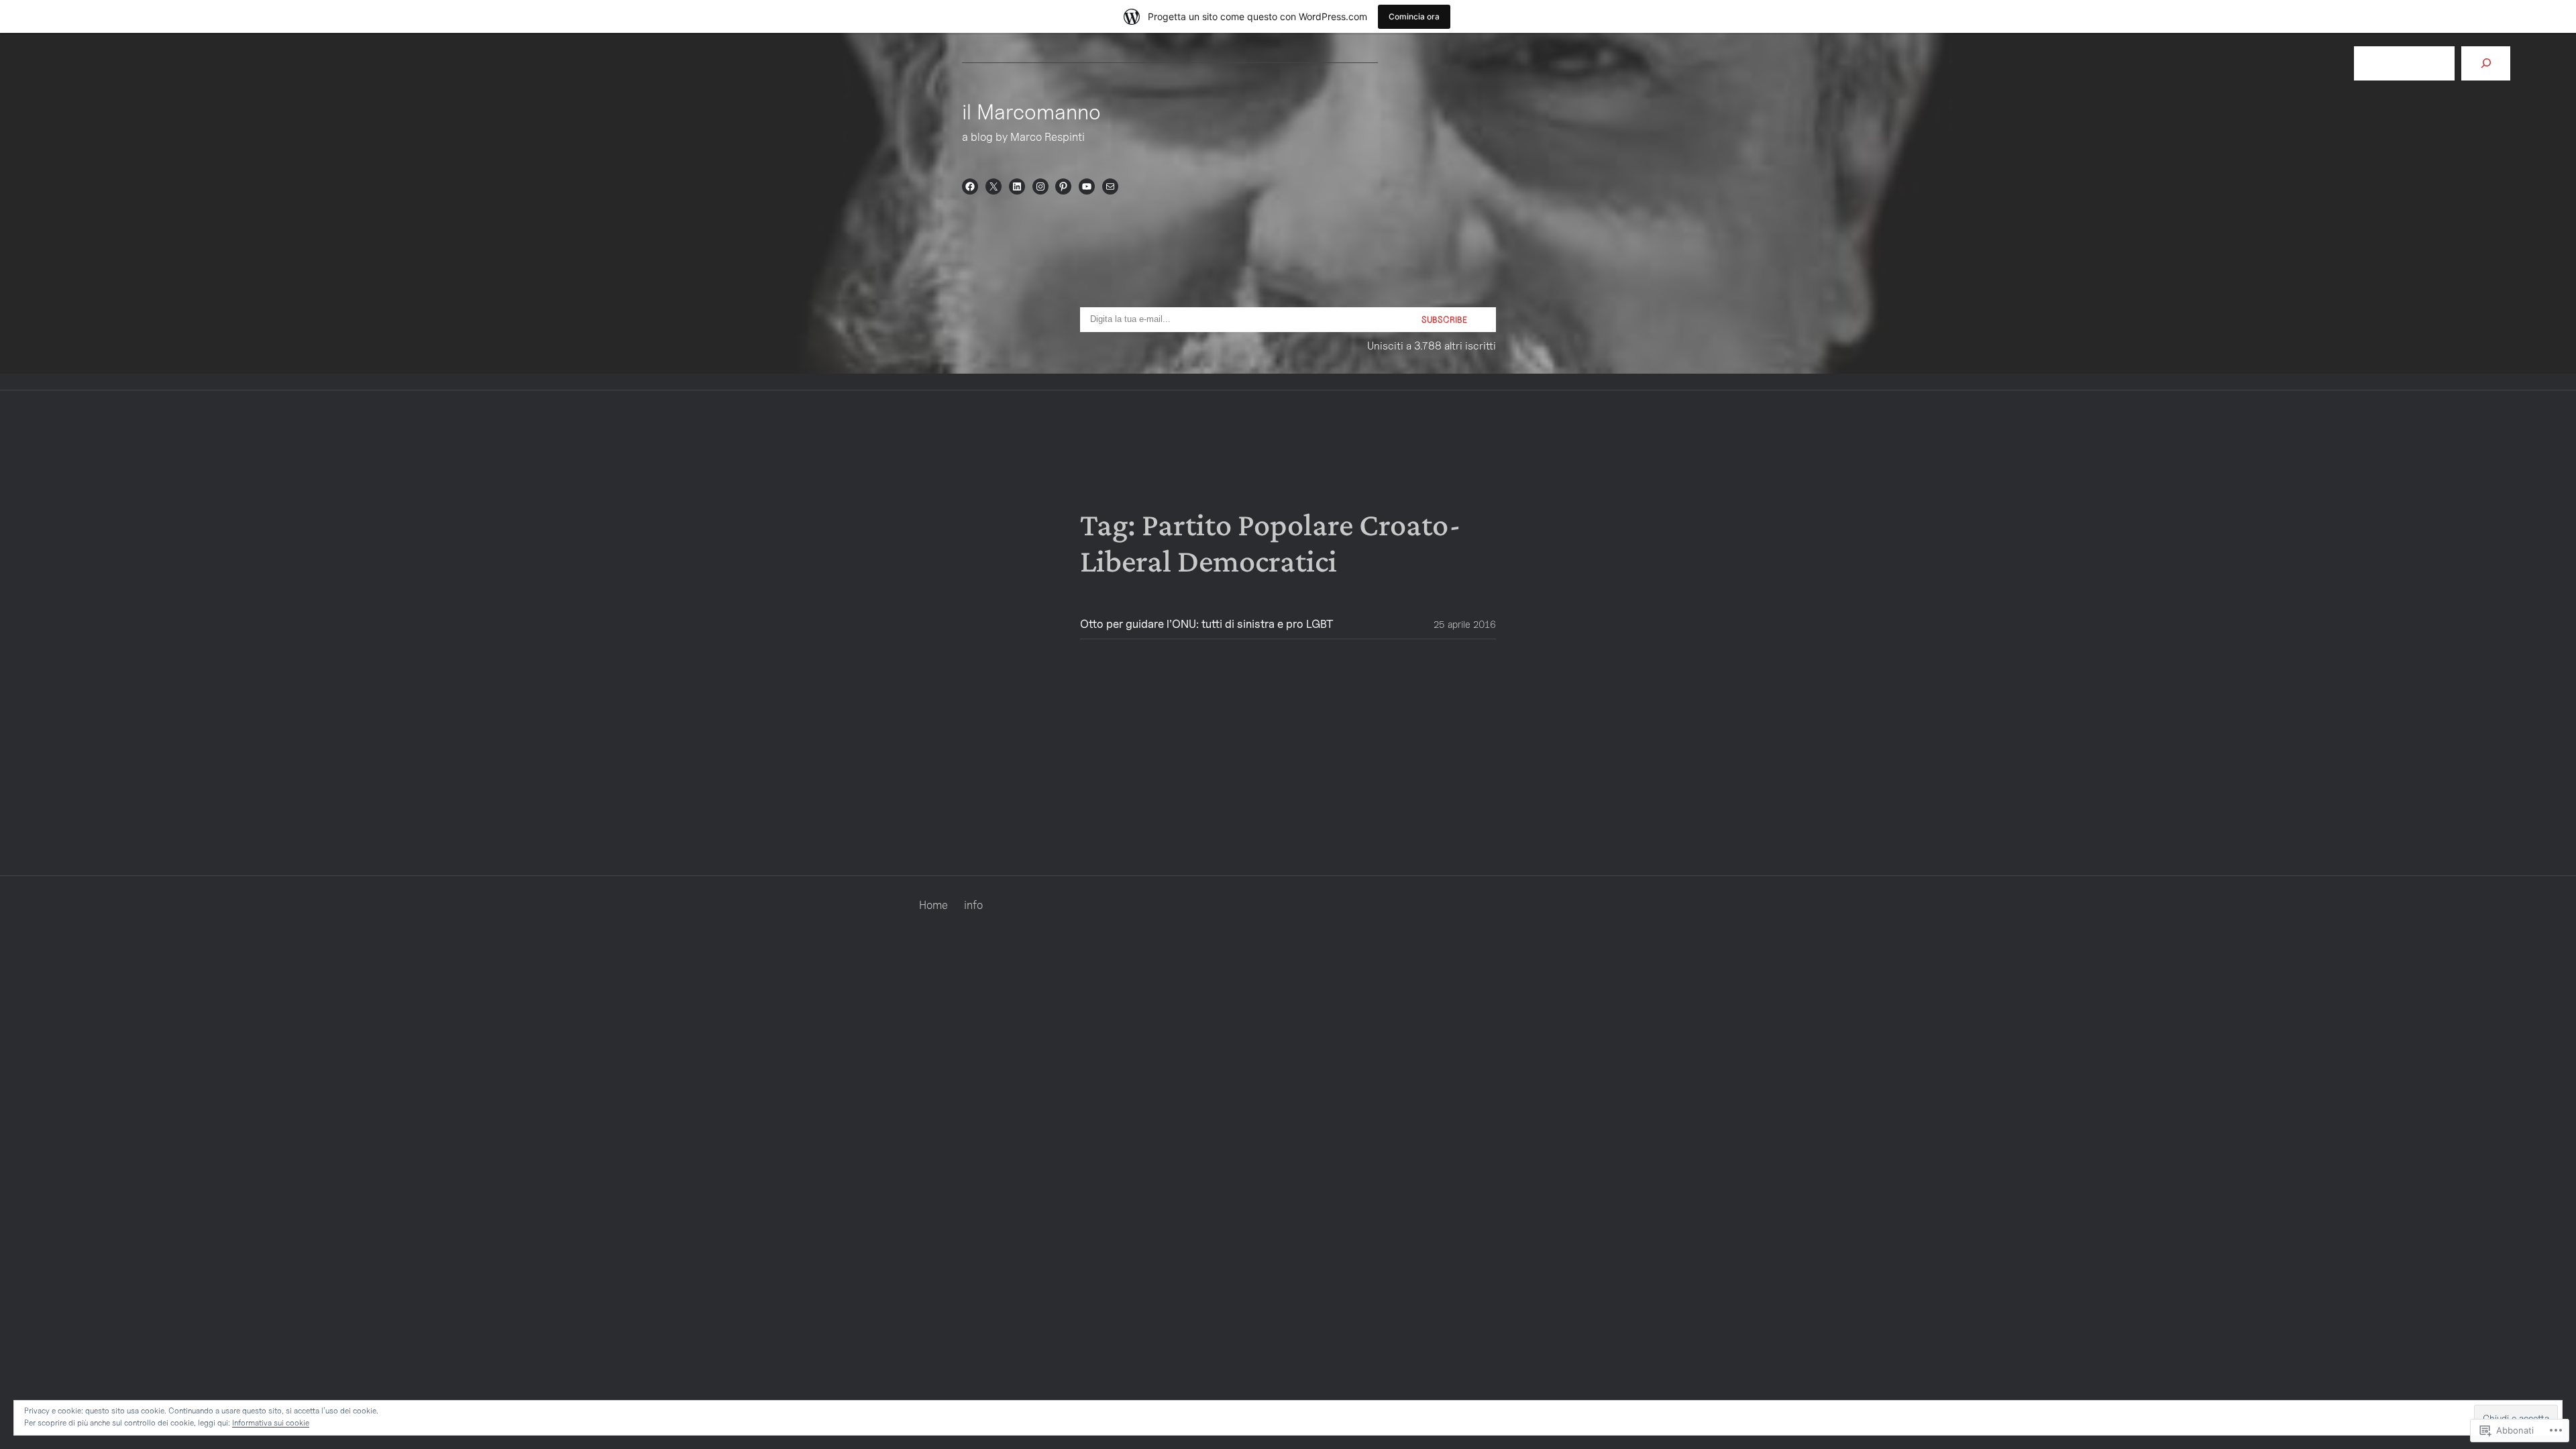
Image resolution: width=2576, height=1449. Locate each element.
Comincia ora (1414, 16)
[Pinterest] (1063, 186)
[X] (994, 186)
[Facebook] (970, 186)
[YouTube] (1087, 186)
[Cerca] (2486, 63)
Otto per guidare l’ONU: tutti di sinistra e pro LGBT (1207, 624)
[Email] (1110, 186)
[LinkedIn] (1017, 186)
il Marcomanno (1031, 111)
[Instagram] (1040, 186)
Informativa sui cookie (271, 1423)
